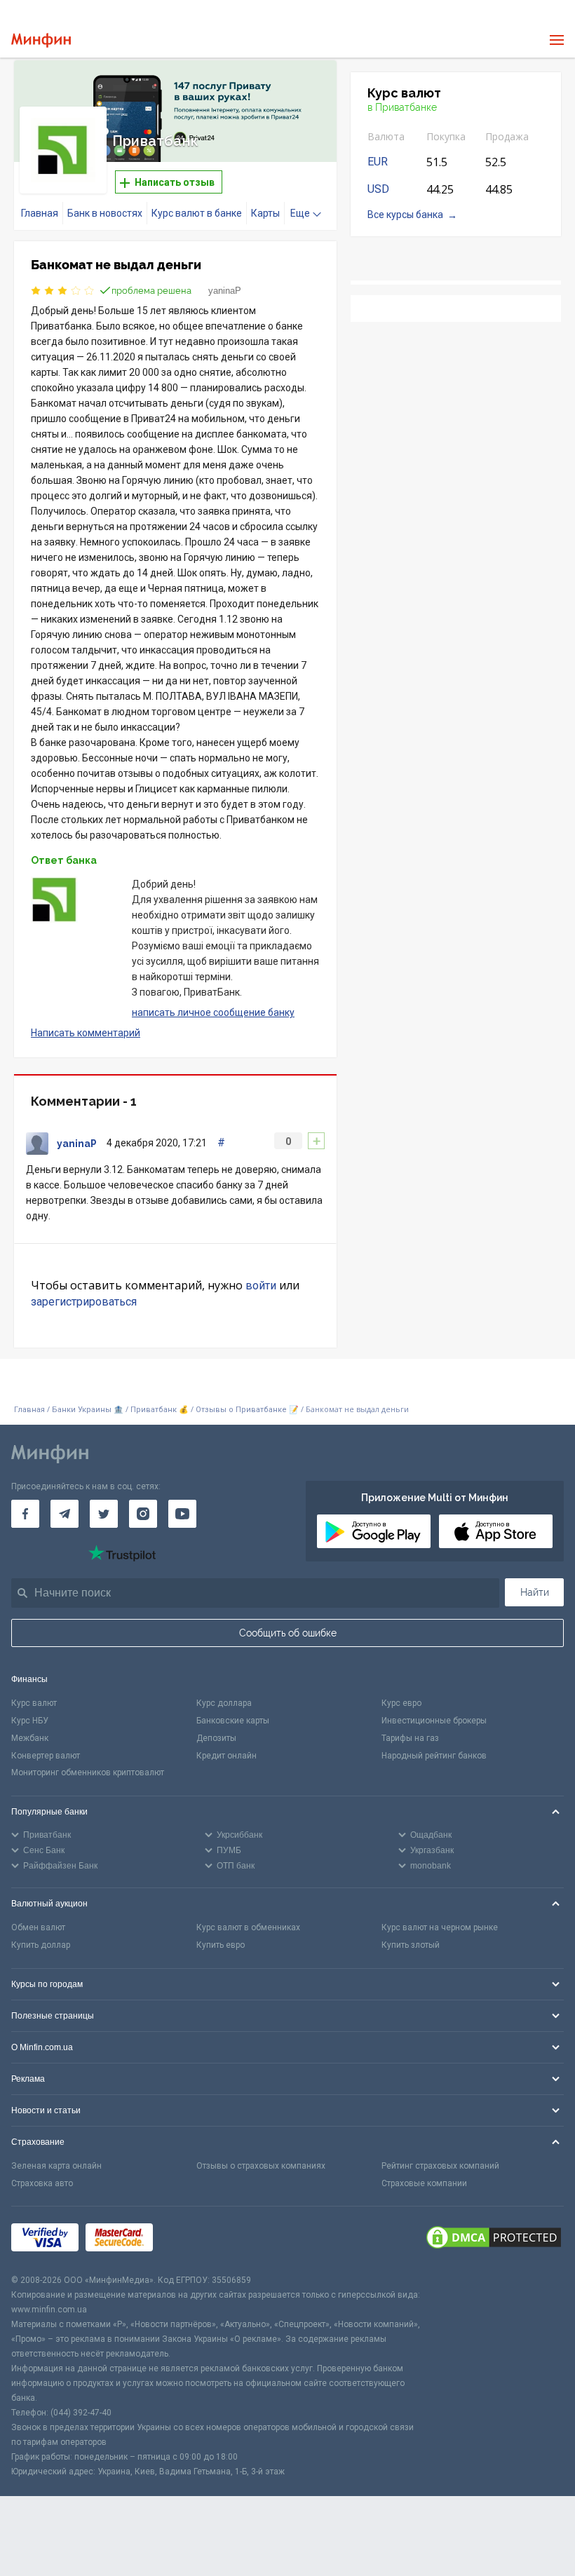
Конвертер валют (46, 1756)
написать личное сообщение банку (213, 1012)
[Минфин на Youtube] (182, 1514)
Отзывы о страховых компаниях (261, 2166)
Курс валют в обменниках (248, 1927)
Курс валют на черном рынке (440, 1927)
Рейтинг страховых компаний (440, 2166)
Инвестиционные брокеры (434, 1721)
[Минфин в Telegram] (65, 1514)
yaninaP (225, 291)
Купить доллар (41, 1945)
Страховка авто (42, 2183)
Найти (535, 1592)
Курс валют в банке (197, 213)
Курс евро (401, 1703)
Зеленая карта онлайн (56, 2166)
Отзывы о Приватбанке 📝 (248, 1410)
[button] (306, 88)
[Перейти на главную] (41, 40)
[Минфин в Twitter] (104, 1514)
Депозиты (216, 1738)
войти (261, 1286)
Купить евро (221, 1945)
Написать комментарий (86, 1033)
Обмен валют (38, 1927)
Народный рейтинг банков (434, 1756)
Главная (40, 213)
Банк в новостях (105, 213)
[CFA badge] (191, 2240)
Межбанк (30, 1738)
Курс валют (34, 1703)
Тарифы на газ (410, 1738)
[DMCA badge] (494, 2239)
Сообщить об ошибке (288, 1633)
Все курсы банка (405, 215)
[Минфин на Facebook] (25, 1514)
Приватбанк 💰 (160, 1410)
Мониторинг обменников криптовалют (88, 1772)
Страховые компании (424, 2183)
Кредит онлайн (226, 1756)
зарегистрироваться (84, 1302)
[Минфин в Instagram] (143, 1514)
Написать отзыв (174, 182)
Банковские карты (233, 1721)
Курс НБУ (30, 1721)
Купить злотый (411, 1945)
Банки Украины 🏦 (88, 1410)
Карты (265, 213)
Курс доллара (224, 1703)
